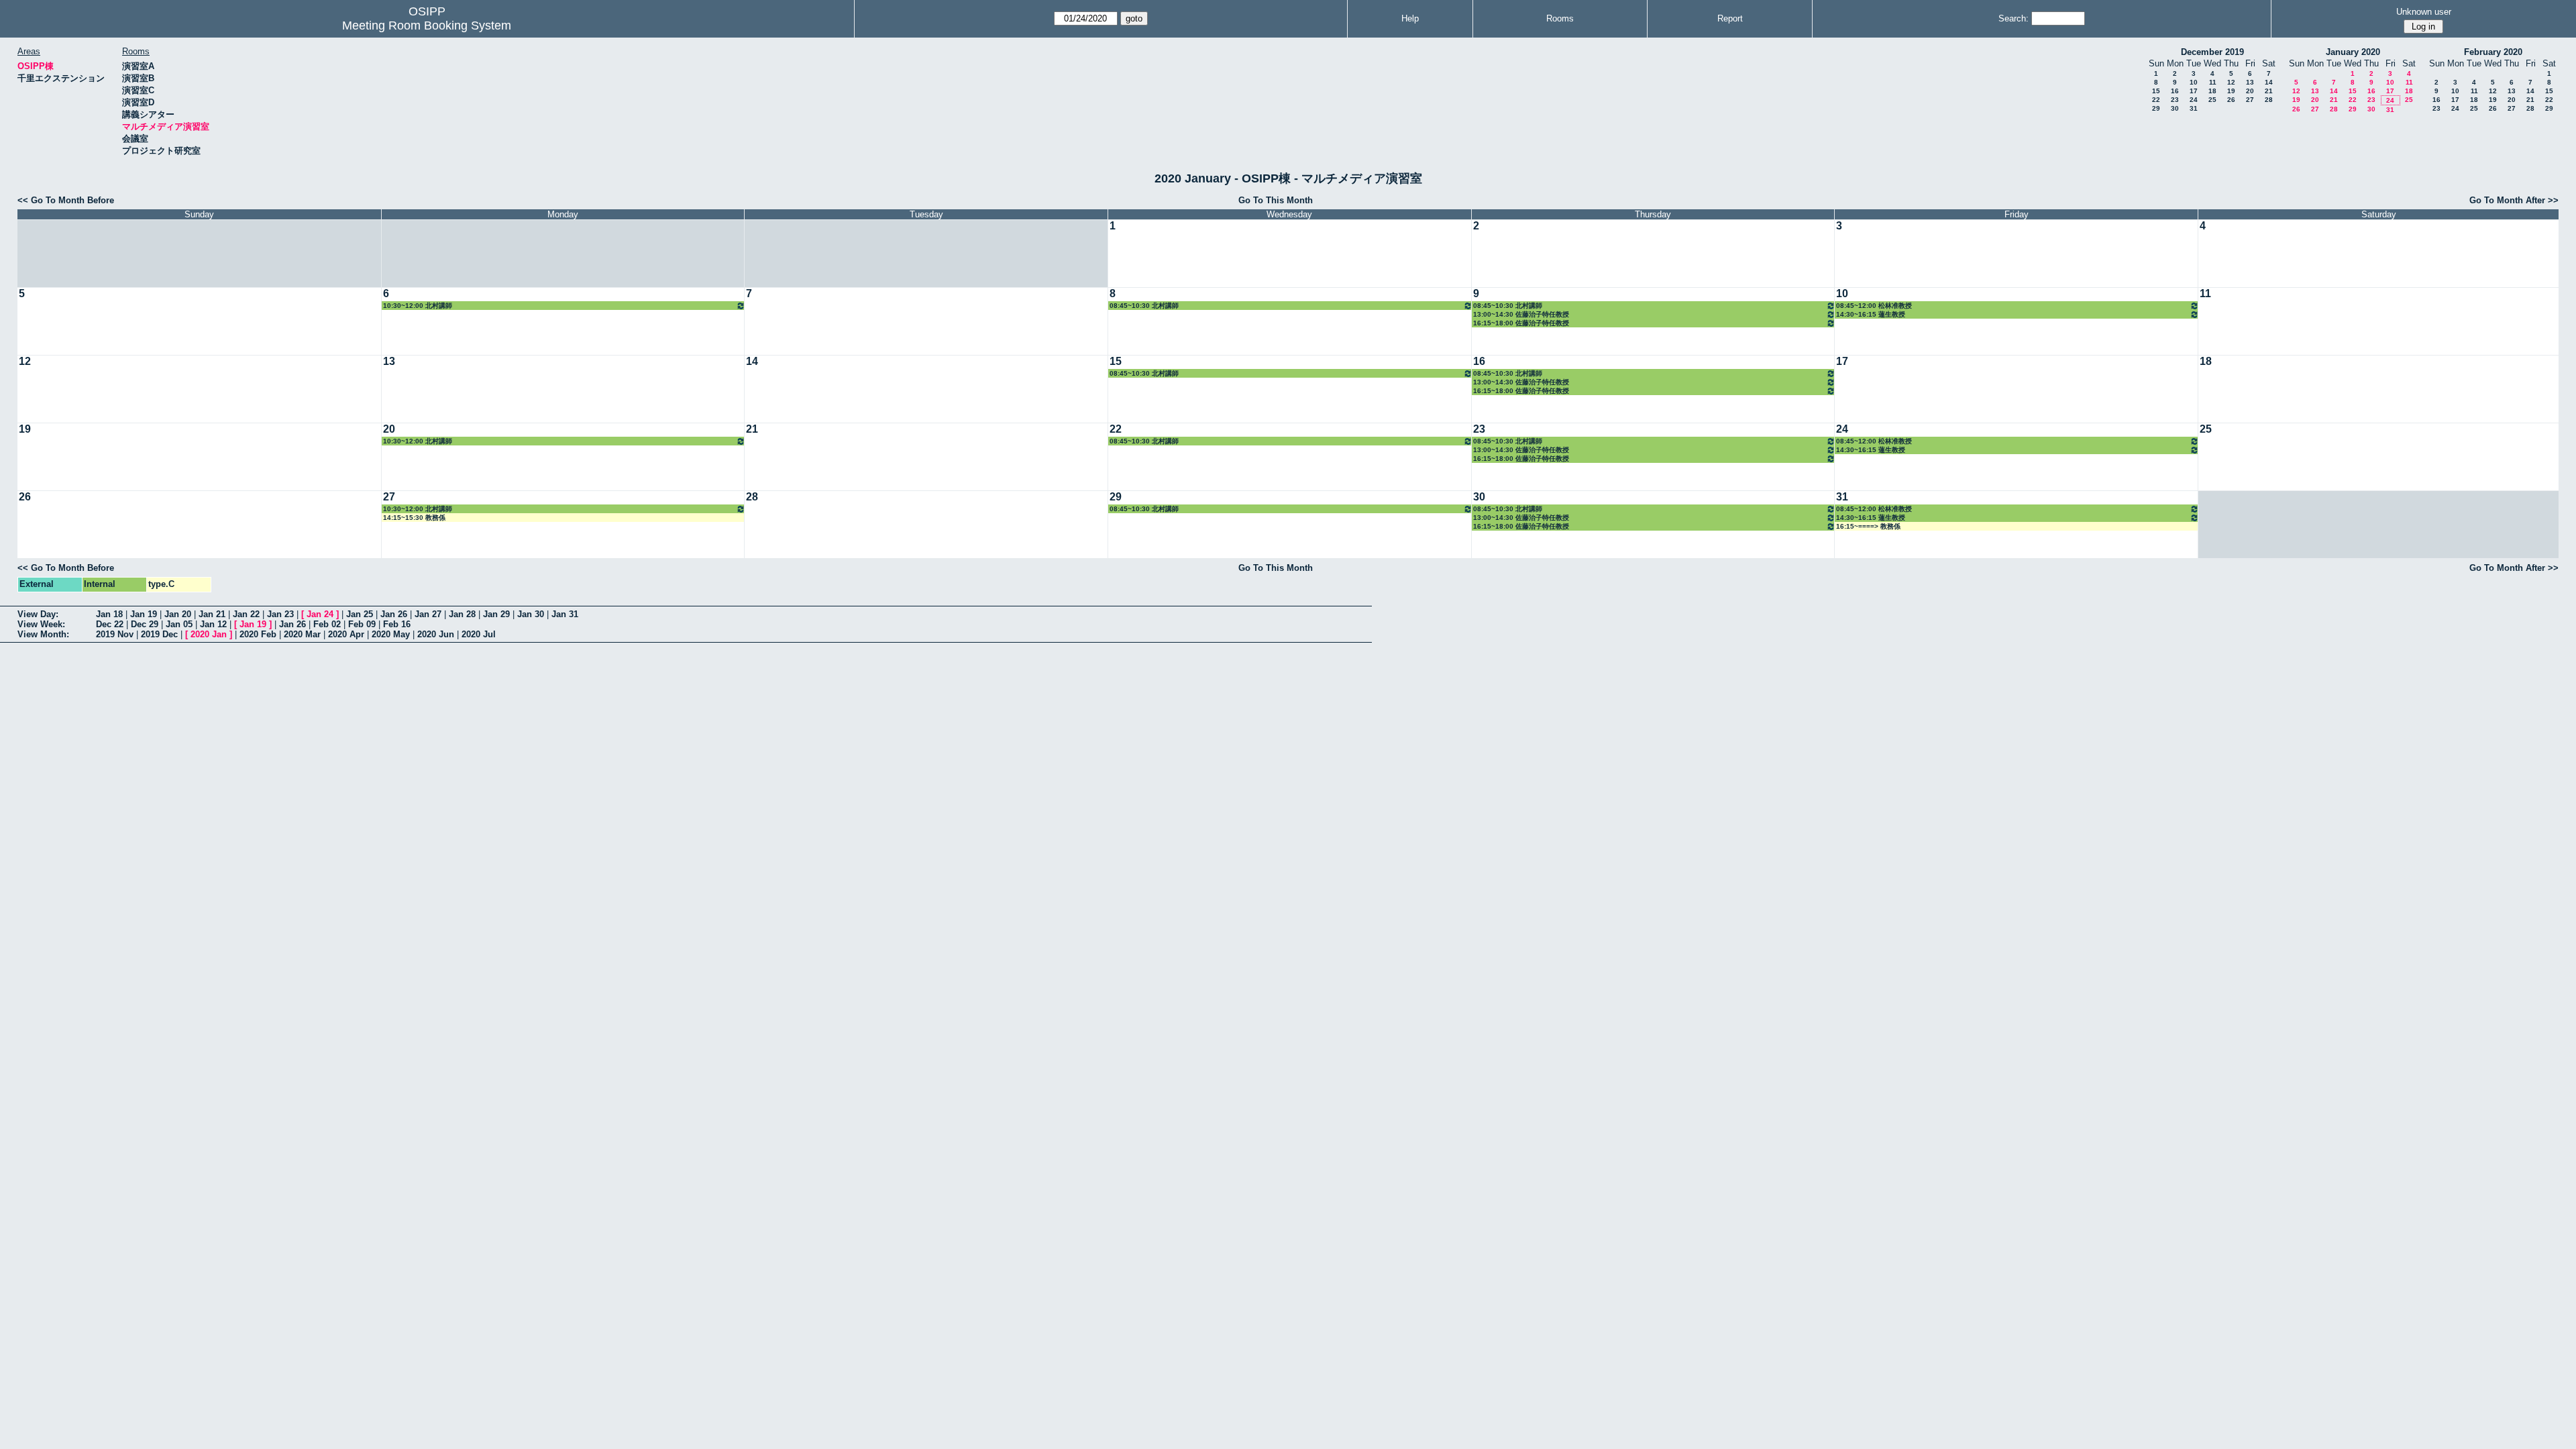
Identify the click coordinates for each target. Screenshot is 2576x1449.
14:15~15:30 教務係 (414, 518)
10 (2194, 82)
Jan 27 (428, 614)
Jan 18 (109, 614)
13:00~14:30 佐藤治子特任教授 (1521, 314)
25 (2212, 100)
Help (1410, 18)
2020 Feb (258, 634)
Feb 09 (362, 624)
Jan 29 (496, 614)
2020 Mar (302, 634)
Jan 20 (178, 614)
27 (2250, 100)
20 (2250, 91)
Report (1730, 18)
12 (2231, 82)
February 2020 (2493, 52)
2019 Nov (115, 634)
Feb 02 (327, 624)
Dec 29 (145, 624)
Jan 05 (179, 624)
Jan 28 (462, 614)
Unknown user (2424, 12)
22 (2156, 100)
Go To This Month (1276, 200)
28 (2269, 100)
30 (2175, 108)
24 (2194, 100)
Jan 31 (565, 614)
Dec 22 (110, 624)
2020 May (391, 634)
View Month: (43, 634)
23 (2175, 100)
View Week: (41, 624)
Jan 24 (320, 614)
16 (2175, 91)
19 (2231, 91)
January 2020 (2353, 52)
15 (2156, 91)
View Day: (38, 614)
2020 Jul (479, 634)
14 (2269, 82)
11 (2213, 82)
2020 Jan (209, 634)
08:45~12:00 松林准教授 (1874, 306)
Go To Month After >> (2514, 200)
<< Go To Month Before (66, 200)
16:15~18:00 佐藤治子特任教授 (1521, 323)
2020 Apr (346, 634)
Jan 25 (360, 614)
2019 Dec (159, 634)
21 (2269, 91)
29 (2156, 108)
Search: (2014, 18)
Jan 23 (280, 614)
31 (2194, 108)
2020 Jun (436, 634)
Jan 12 (213, 624)
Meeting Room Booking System (427, 25)
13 (2250, 82)
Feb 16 (397, 624)
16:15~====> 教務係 (1868, 526)
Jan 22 (246, 614)
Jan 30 (531, 614)
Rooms (1560, 18)
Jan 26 (394, 614)
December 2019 (2212, 52)
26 (2231, 100)
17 (2194, 91)
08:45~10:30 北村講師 (1144, 306)
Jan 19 (144, 614)
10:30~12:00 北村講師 (418, 306)
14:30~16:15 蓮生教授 (1871, 314)
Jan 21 (212, 614)
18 (2212, 91)
